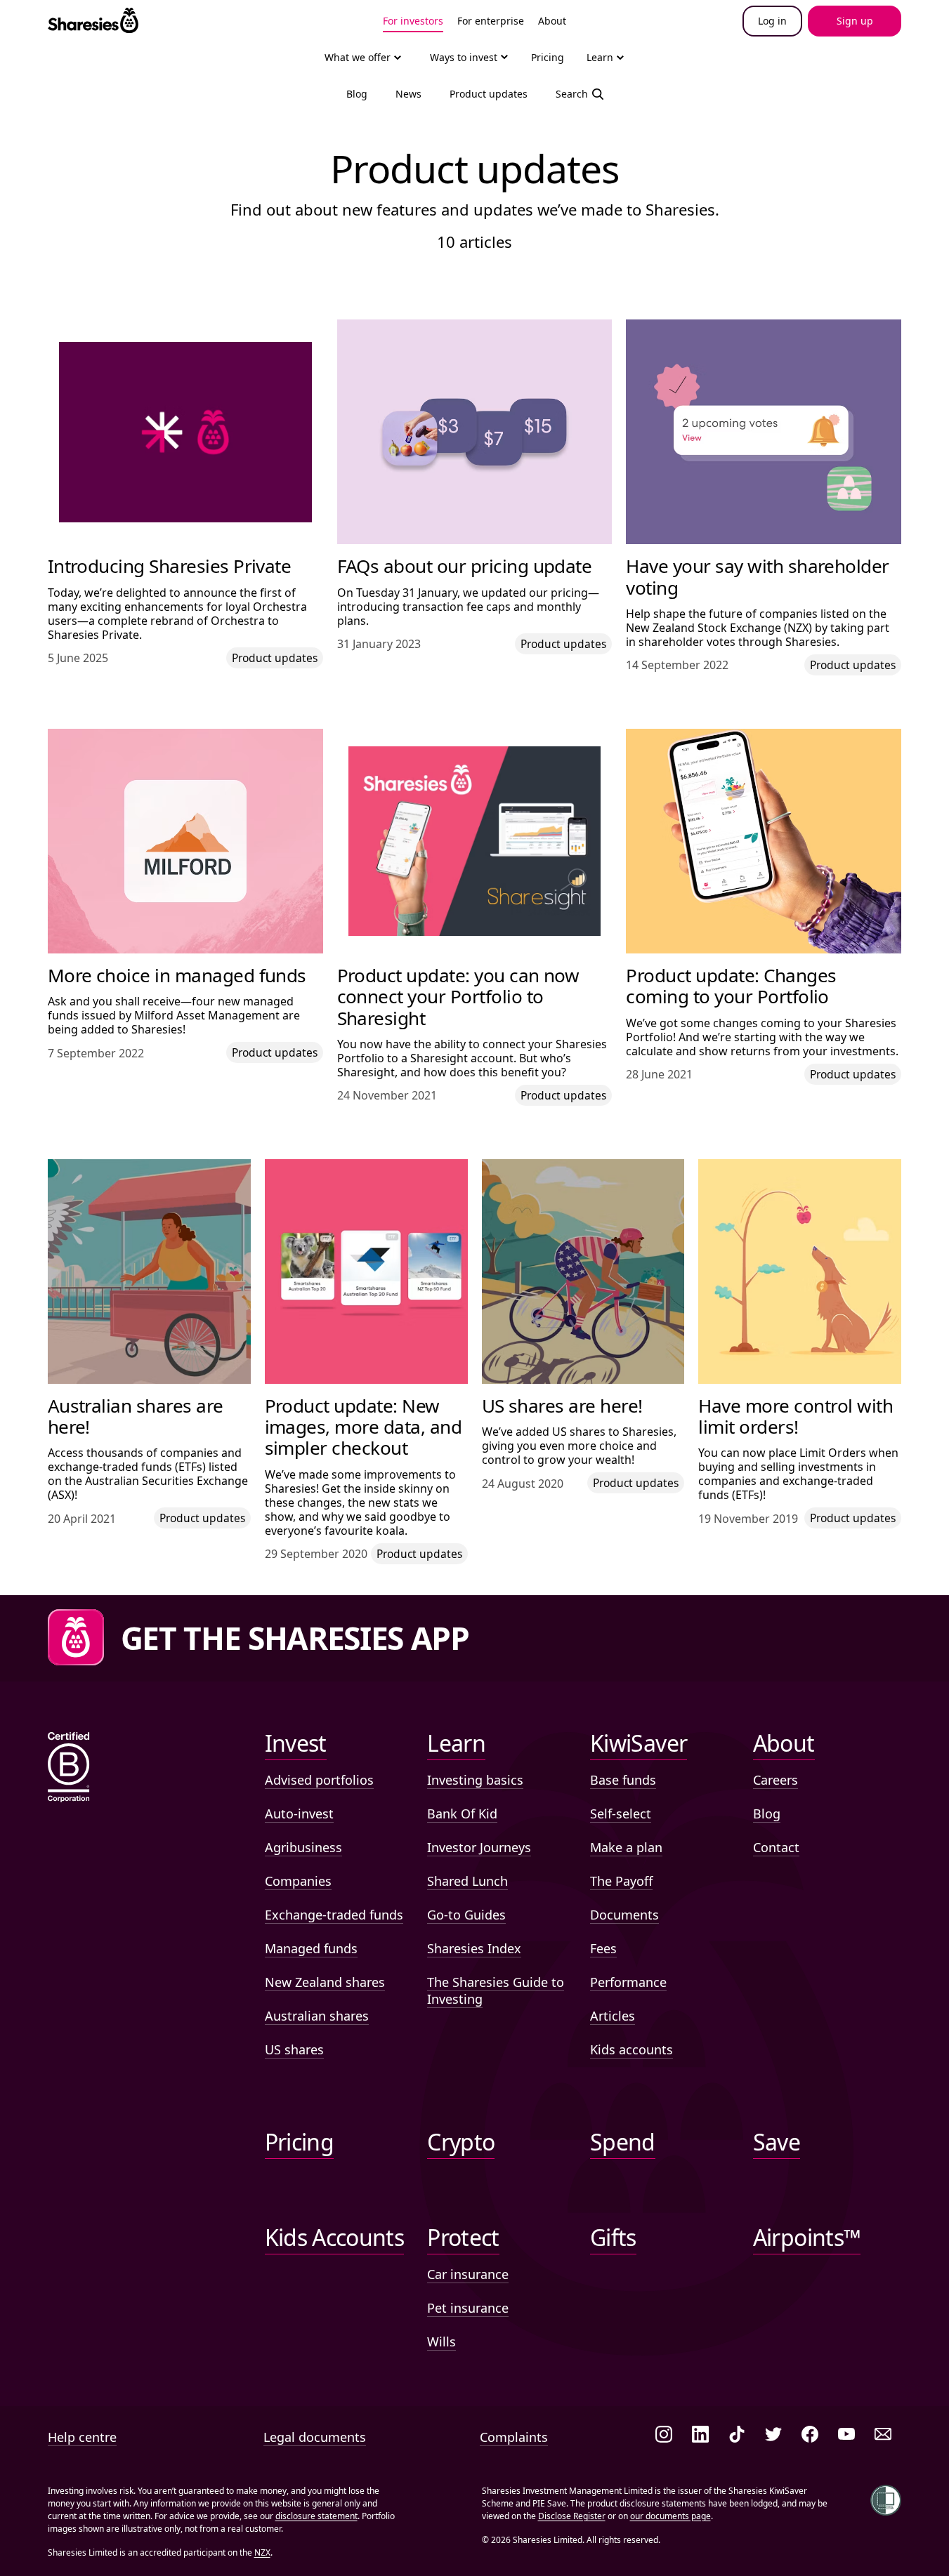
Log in (772, 21)
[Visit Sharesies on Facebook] (810, 2435)
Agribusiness (303, 1847)
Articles (613, 2016)
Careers (775, 1780)
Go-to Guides (466, 1915)
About (552, 21)
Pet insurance (468, 2308)
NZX (262, 2552)
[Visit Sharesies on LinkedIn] (700, 2435)
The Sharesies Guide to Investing (496, 1990)
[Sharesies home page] (93, 21)
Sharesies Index (474, 1948)
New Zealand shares (325, 1982)
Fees (603, 1948)
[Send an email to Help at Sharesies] (883, 2435)
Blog (767, 1814)
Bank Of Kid (462, 1814)
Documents (624, 1915)
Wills (441, 2341)
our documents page (670, 2516)
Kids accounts (631, 2049)
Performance (628, 1982)
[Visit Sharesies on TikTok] (737, 2435)
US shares (294, 2049)
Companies (298, 1881)
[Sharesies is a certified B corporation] (69, 1768)
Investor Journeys (479, 1847)
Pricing (548, 57)
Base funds (623, 1780)
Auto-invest (299, 1814)
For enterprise (491, 21)
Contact (776, 1847)
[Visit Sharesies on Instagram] (664, 2435)
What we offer (358, 57)
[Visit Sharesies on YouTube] (846, 2435)
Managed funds (311, 1948)
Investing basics (475, 1780)
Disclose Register (572, 2516)
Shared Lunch (467, 1881)
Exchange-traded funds (334, 1915)
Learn (600, 57)
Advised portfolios (319, 1780)
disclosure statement (316, 2516)
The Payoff (621, 1881)
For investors (413, 21)
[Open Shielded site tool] (886, 2500)
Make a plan (626, 1847)
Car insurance (468, 2274)
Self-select (621, 1814)
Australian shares (317, 2016)
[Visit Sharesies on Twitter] (773, 2435)
